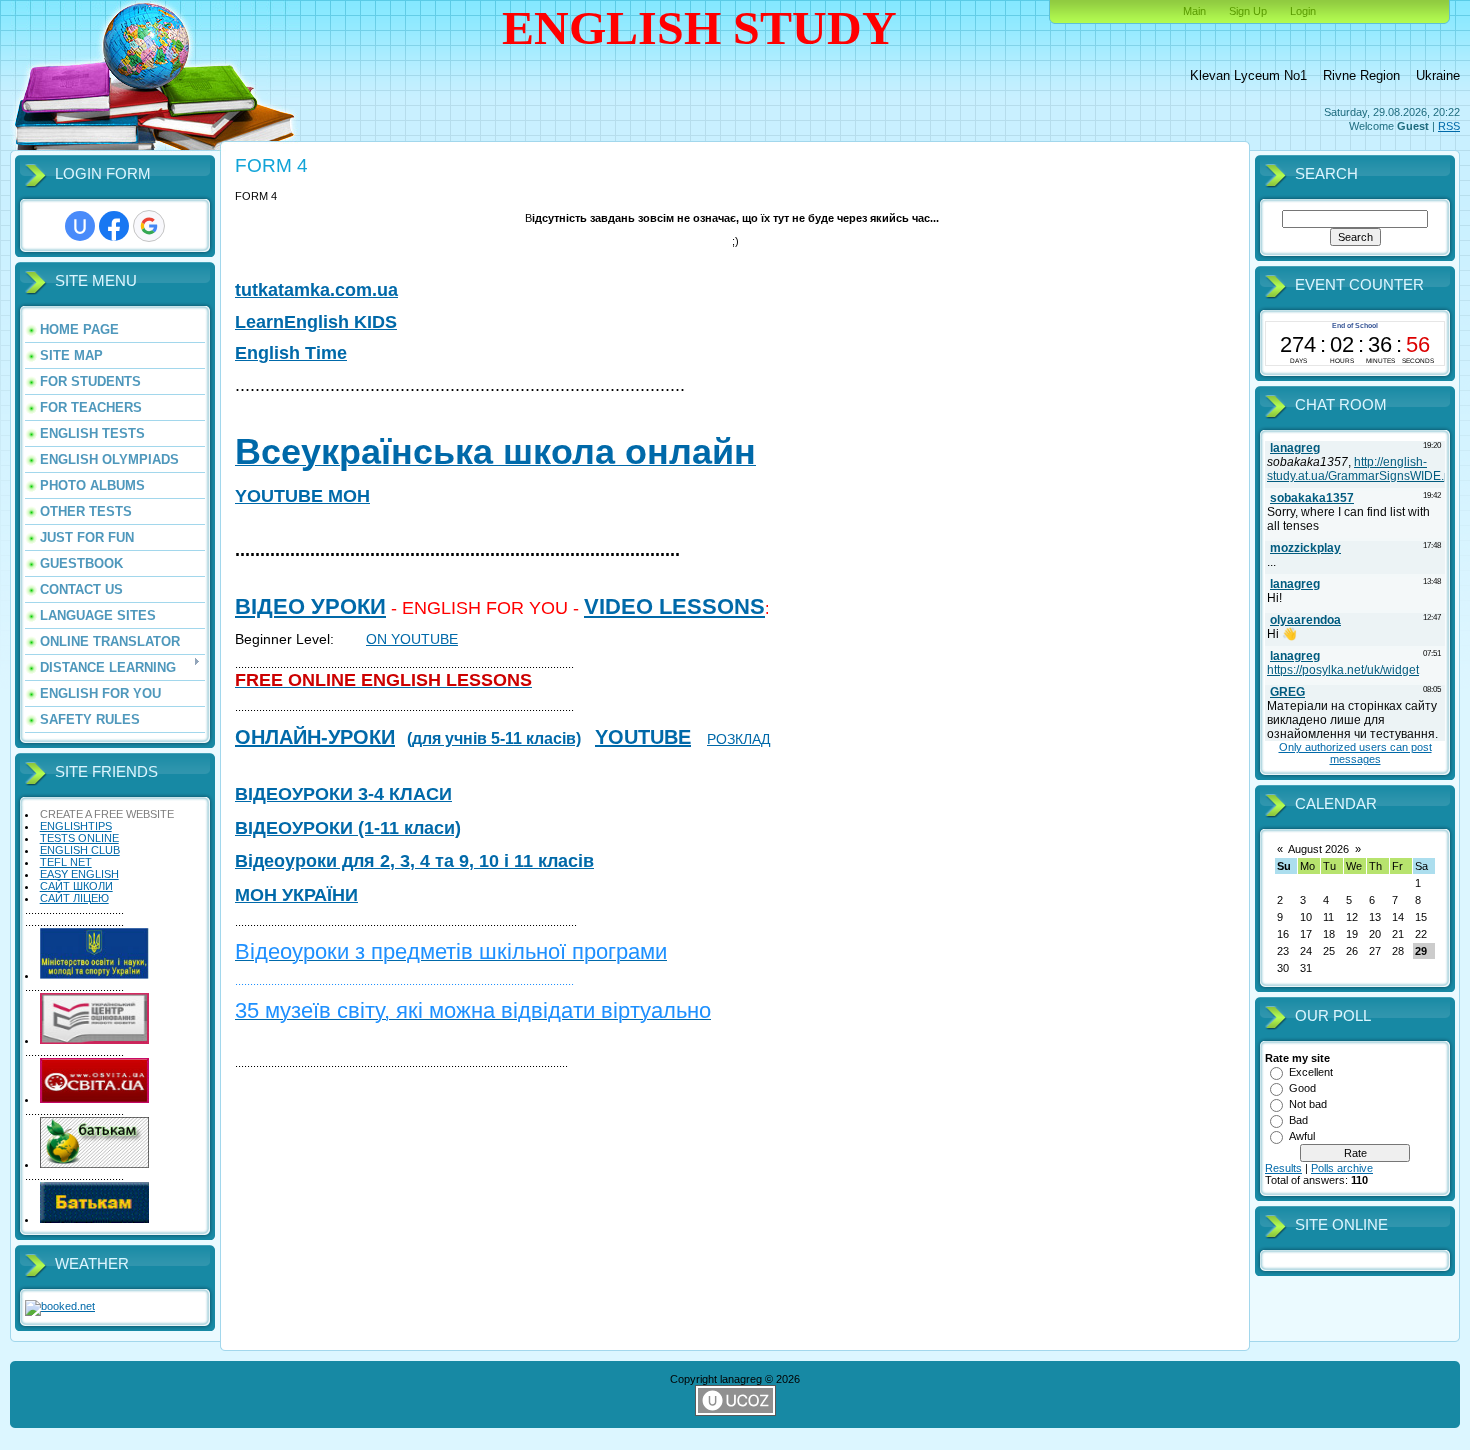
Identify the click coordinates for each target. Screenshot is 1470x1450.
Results (1283, 1168)
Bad (1298, 1120)
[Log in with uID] (80, 226)
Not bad (1308, 1104)
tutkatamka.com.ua (316, 290)
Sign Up (1248, 11)
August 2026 (1318, 849)
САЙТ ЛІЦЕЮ (74, 898)
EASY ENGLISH (79, 874)
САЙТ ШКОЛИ (76, 886)
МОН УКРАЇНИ (296, 895)
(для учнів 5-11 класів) (494, 738)
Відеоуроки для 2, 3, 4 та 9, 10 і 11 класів (414, 861)
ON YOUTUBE (412, 639)
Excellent (1311, 1072)
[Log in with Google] (149, 226)
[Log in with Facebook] (114, 226)
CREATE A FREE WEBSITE (107, 814)
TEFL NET (66, 862)
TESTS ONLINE (79, 838)
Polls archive (1342, 1168)
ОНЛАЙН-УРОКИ (315, 737)
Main (1194, 11)
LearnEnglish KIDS (316, 322)
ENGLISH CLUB (80, 850)
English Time (291, 353)
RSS (1449, 126)
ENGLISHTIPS (76, 826)
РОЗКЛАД (738, 739)
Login (1303, 11)
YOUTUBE (643, 737)
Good (1302, 1088)
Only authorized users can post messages (1355, 753)
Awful (1302, 1136)
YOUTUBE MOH (302, 496)
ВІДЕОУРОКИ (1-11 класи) (348, 828)
